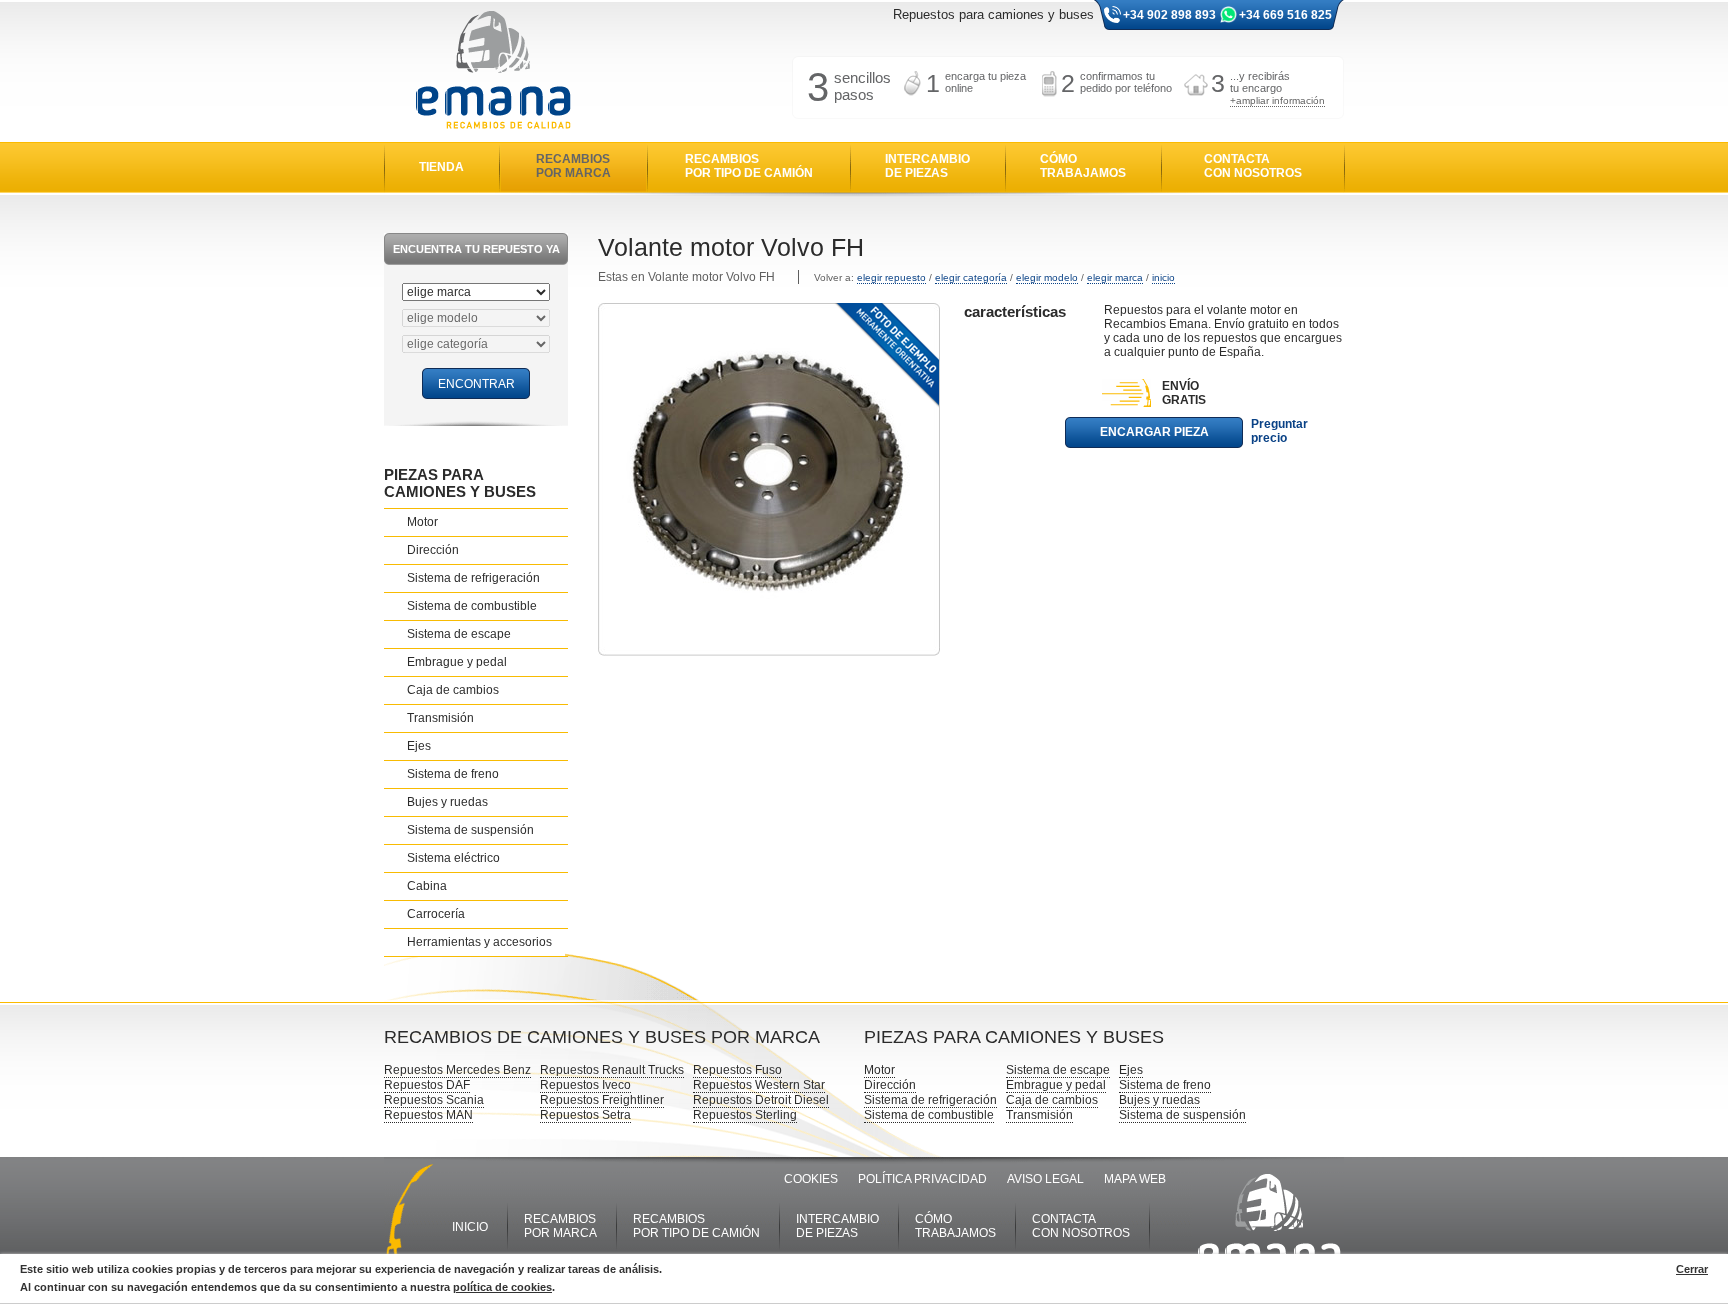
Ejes (419, 746)
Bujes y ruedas (447, 802)
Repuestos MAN (428, 1115)
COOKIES (811, 1179)
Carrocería (436, 914)
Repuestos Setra (585, 1115)
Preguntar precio (1279, 431)
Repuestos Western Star (759, 1085)
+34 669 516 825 (1285, 15)
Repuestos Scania (434, 1100)
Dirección (433, 550)
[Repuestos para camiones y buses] (493, 71)
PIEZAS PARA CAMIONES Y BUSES (460, 483)
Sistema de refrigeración (473, 578)
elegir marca (1115, 277)
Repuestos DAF (427, 1085)
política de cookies (502, 1287)
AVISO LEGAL (1045, 1179)
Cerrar (1692, 1269)
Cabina (427, 886)
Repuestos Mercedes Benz (457, 1070)
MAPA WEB (1135, 1179)
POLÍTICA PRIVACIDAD (922, 1179)
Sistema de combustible (472, 606)
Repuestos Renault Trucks (612, 1070)
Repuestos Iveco (585, 1085)
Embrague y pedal (457, 662)
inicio (1163, 277)
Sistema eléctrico (453, 858)
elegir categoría (971, 277)
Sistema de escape (459, 634)
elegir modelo (1047, 277)
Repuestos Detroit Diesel (761, 1100)
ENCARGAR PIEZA (1154, 432)
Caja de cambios (453, 690)
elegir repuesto (891, 277)
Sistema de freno (453, 774)
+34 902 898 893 (1169, 15)
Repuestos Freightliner (602, 1100)
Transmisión (440, 718)
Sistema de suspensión (470, 830)
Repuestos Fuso (737, 1070)
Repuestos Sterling (745, 1115)
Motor (422, 522)
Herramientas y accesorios (479, 942)
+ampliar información (1277, 100)
